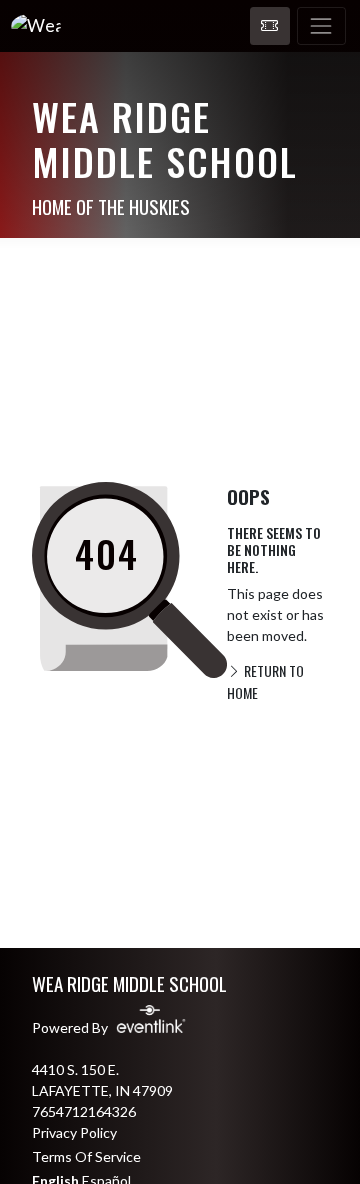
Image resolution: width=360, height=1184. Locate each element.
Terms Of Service (86, 1156)
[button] (270, 26)
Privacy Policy (74, 1132)
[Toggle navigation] (321, 26)
